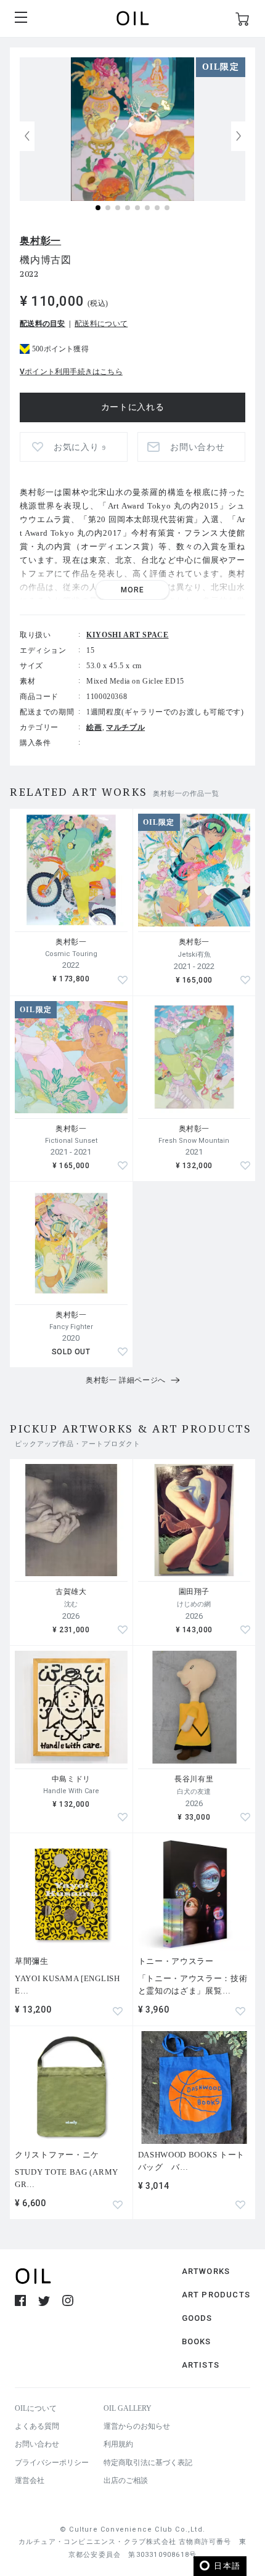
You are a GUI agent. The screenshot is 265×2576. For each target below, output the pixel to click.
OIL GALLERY (128, 2408)
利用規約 (118, 2444)
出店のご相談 (126, 2480)
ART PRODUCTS (216, 2295)
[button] (238, 136)
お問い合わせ (37, 2444)
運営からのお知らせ (137, 2426)
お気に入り (80, 447)
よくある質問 (37, 2426)
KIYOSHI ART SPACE (127, 635)
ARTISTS (201, 2365)
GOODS (197, 2318)
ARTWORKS (206, 2271)
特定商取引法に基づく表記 (148, 2463)
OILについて (36, 2408)
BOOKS (197, 2341)
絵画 (94, 727)
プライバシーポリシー (52, 2463)
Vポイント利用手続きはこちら (71, 372)
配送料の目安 (43, 324)
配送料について (101, 324)
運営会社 (30, 2480)
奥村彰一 (40, 241)
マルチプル (125, 727)
